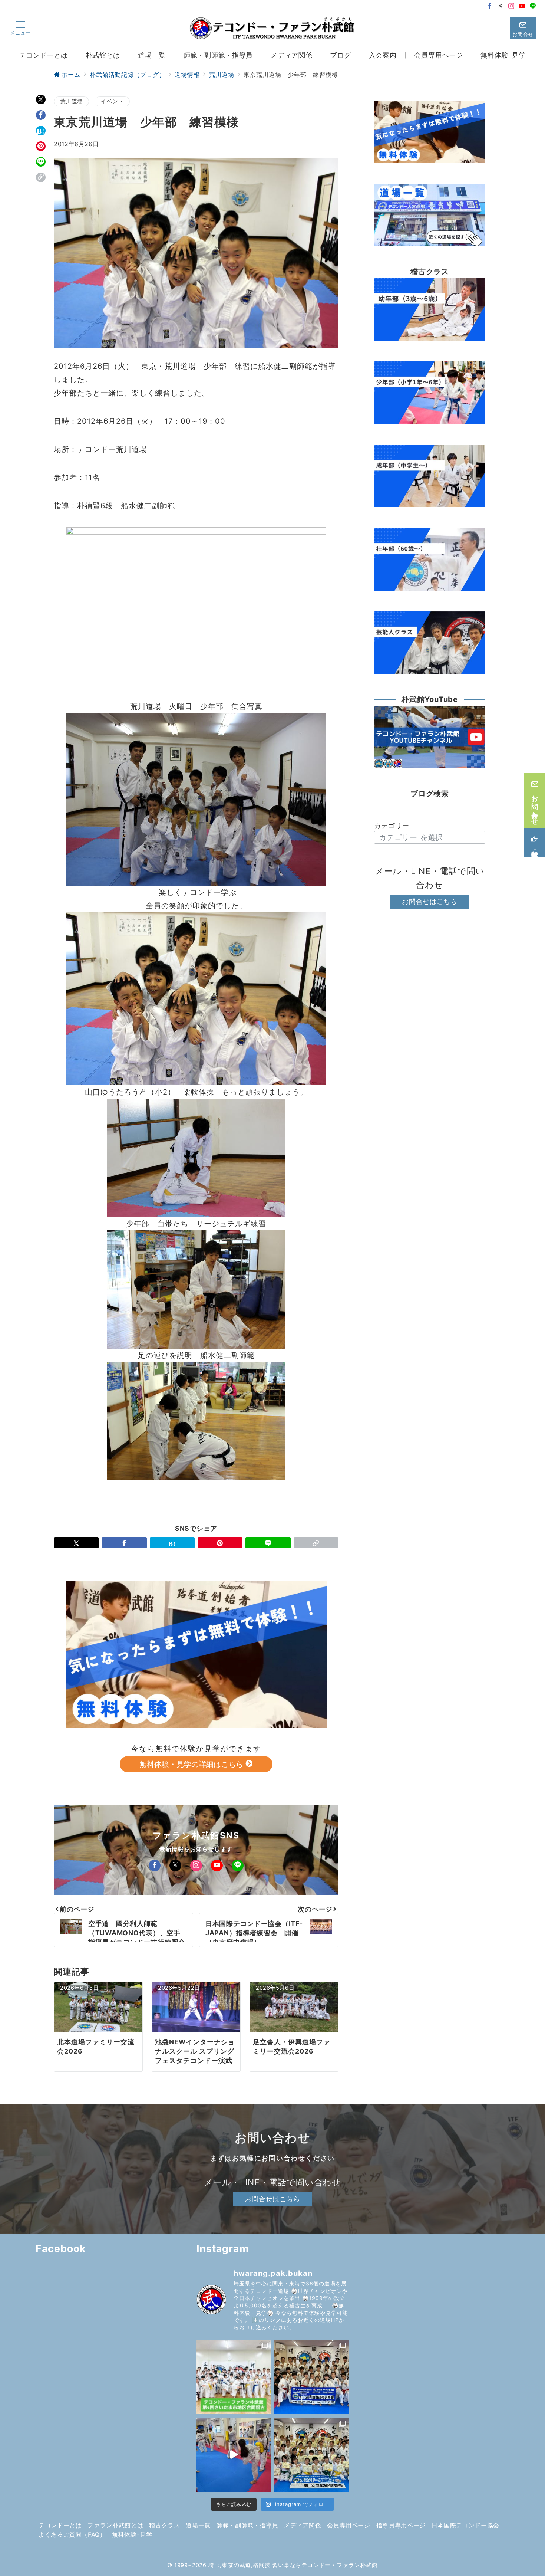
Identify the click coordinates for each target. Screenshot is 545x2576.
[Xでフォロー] (175, 1865)
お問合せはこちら (430, 901)
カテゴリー (392, 826)
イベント (112, 101)
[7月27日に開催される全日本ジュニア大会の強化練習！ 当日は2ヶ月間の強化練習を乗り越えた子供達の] (234, 2455)
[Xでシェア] (41, 99)
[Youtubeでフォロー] (522, 6)
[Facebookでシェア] (41, 115)
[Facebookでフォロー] (490, 6)
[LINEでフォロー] (533, 6)
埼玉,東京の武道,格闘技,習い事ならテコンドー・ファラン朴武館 (293, 2565)
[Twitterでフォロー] (501, 6)
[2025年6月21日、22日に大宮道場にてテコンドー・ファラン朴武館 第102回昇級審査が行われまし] (311, 2455)
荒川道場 (71, 101)
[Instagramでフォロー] (511, 6)
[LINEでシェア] (41, 162)
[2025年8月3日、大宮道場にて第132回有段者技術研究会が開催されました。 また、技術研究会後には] (311, 2377)
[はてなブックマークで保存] (41, 131)
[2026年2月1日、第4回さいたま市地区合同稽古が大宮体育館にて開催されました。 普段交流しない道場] (234, 2377)
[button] (41, 177)
